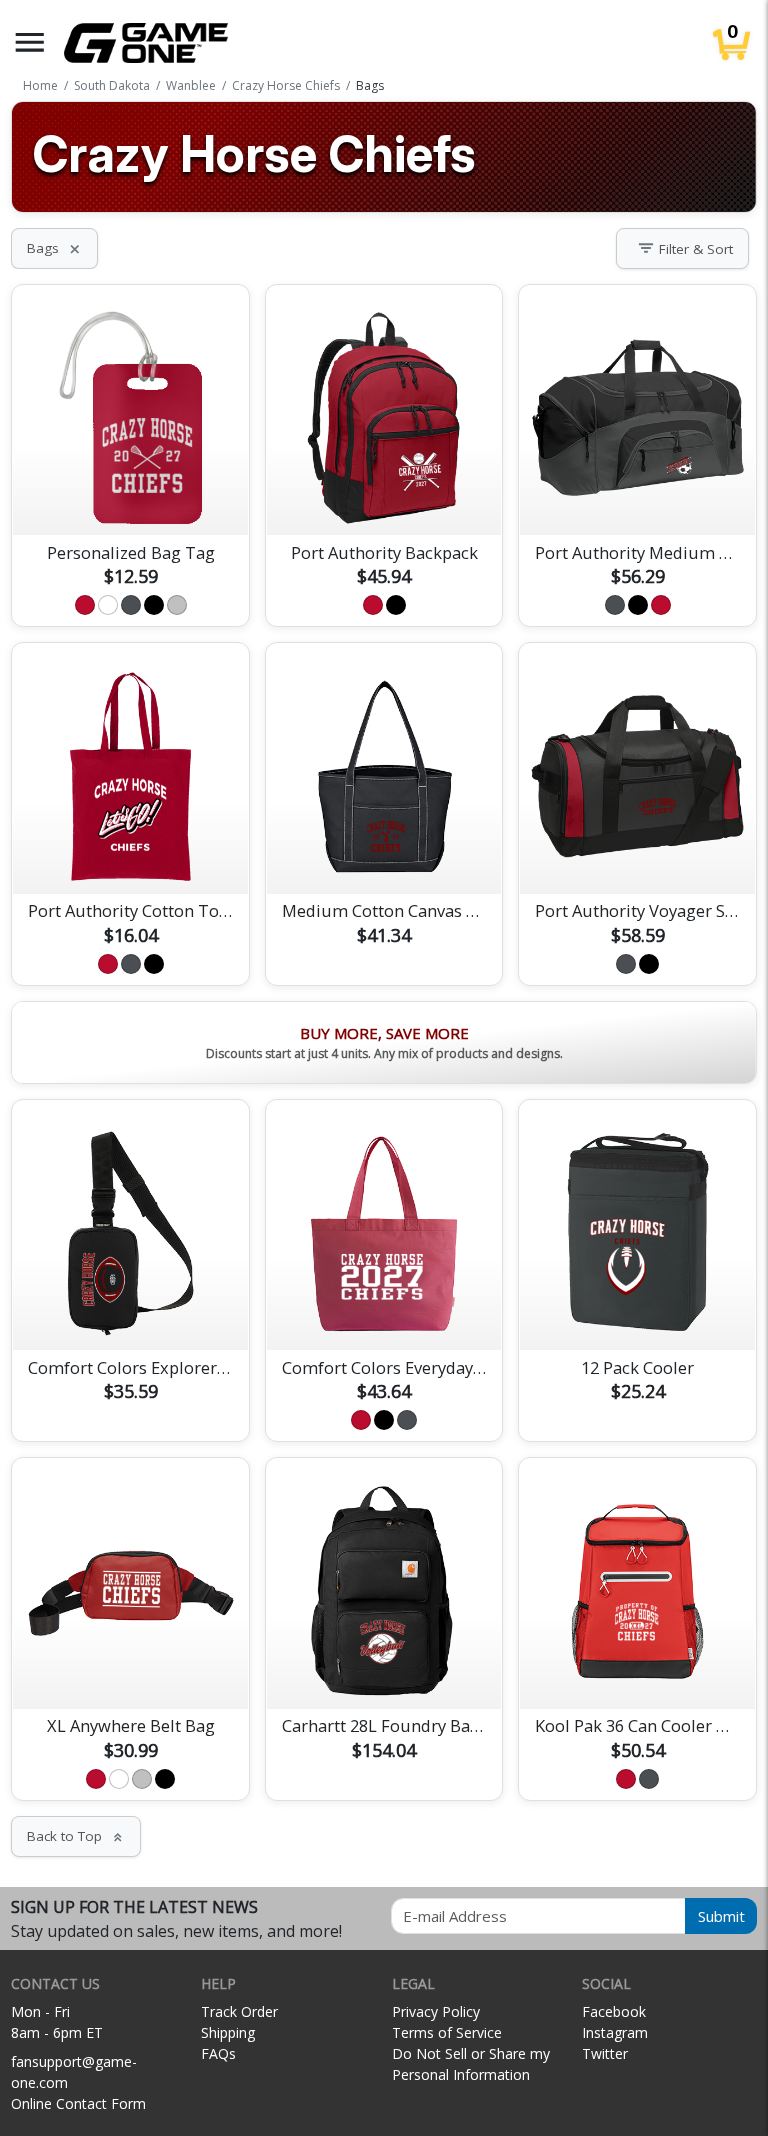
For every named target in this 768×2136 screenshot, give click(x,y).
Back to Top (76, 1836)
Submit (721, 1916)
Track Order (239, 2011)
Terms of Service (447, 2032)
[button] (30, 42)
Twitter (605, 2053)
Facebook (614, 2011)
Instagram (615, 2032)
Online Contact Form (78, 2103)
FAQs (218, 2053)
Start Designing (131, 496)
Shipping (228, 2032)
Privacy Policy (436, 2011)
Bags (54, 248)
